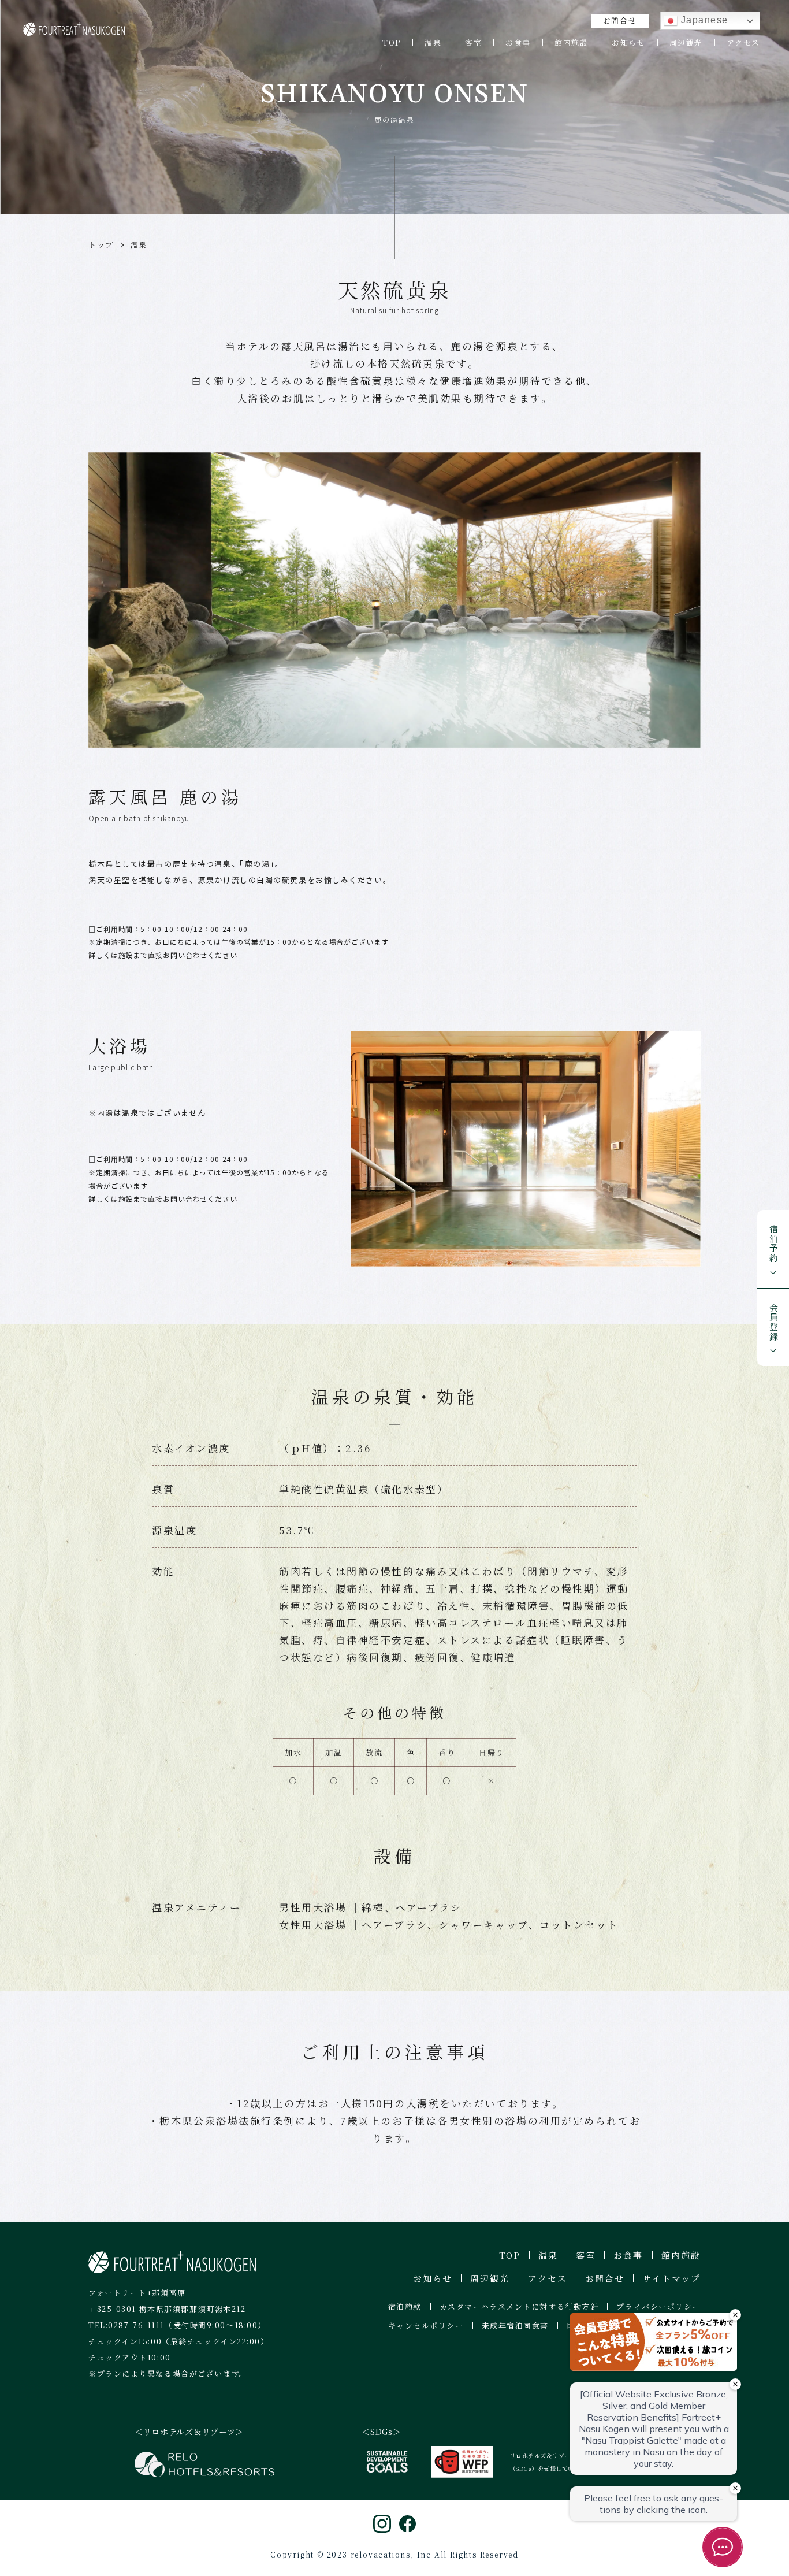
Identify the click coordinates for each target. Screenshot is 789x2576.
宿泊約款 (405, 2306)
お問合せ (620, 21)
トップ (101, 245)
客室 (473, 42)
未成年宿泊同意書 (515, 2326)
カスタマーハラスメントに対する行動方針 (519, 2306)
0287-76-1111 (136, 2325)
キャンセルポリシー (426, 2326)
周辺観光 (686, 42)
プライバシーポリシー (658, 2306)
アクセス (743, 42)
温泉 (433, 42)
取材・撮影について (604, 2326)
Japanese (703, 20)
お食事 (518, 42)
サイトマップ (671, 2278)
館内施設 (571, 42)
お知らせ (628, 42)
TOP (392, 42)
